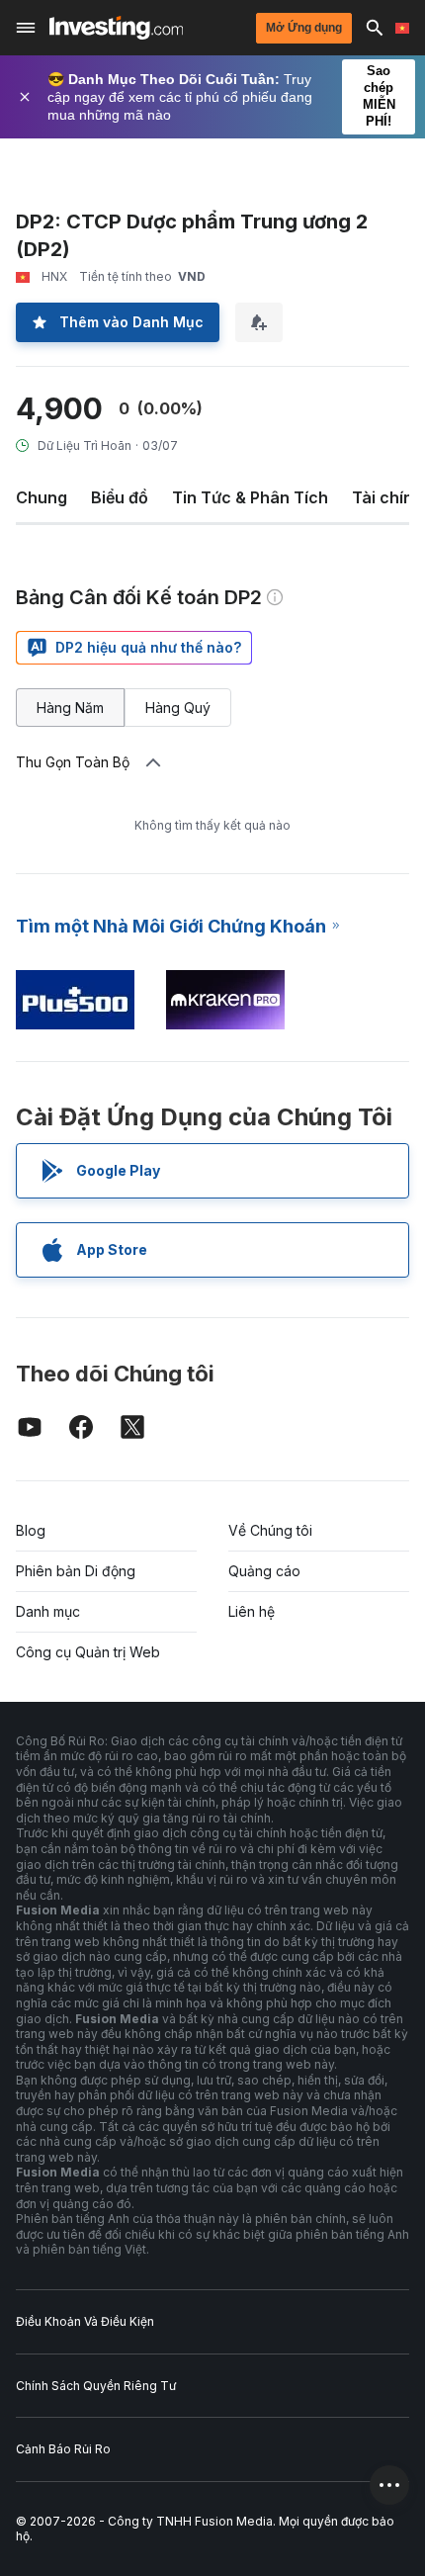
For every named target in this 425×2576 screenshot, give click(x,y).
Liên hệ (252, 1611)
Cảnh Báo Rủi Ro (63, 2449)
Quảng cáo (264, 1571)
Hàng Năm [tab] (70, 708)
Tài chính (387, 497)
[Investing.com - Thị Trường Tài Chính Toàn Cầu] (116, 28)
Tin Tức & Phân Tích (250, 497)
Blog (31, 1530)
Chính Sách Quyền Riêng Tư (96, 2386)
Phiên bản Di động (76, 1571)
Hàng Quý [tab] (178, 708)
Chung (42, 497)
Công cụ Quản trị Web (88, 1652)
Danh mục (48, 1611)
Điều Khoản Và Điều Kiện (85, 2321)
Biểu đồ (120, 497)
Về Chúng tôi (270, 1530)
